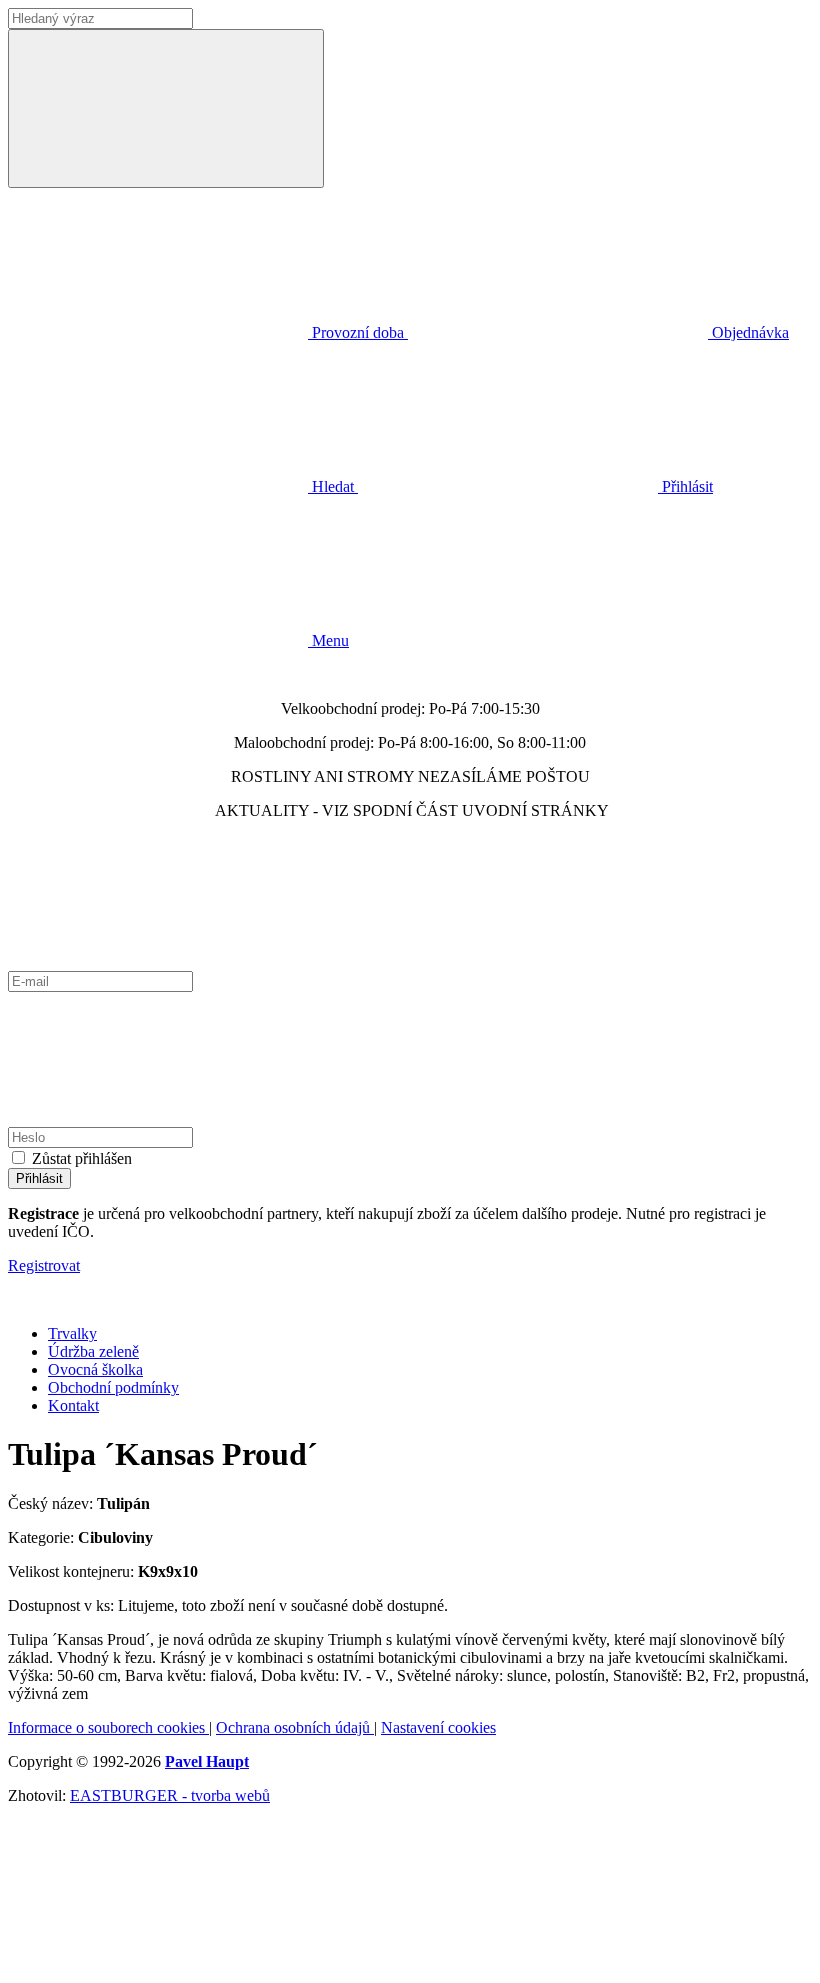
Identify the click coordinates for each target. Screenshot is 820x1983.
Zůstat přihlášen (82, 1158)
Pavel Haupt (207, 1761)
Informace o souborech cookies (108, 1727)
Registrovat (44, 1265)
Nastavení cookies (438, 1727)
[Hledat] (166, 108)
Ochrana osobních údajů (295, 1727)
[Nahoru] (158, 1965)
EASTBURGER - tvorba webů (170, 1795)
